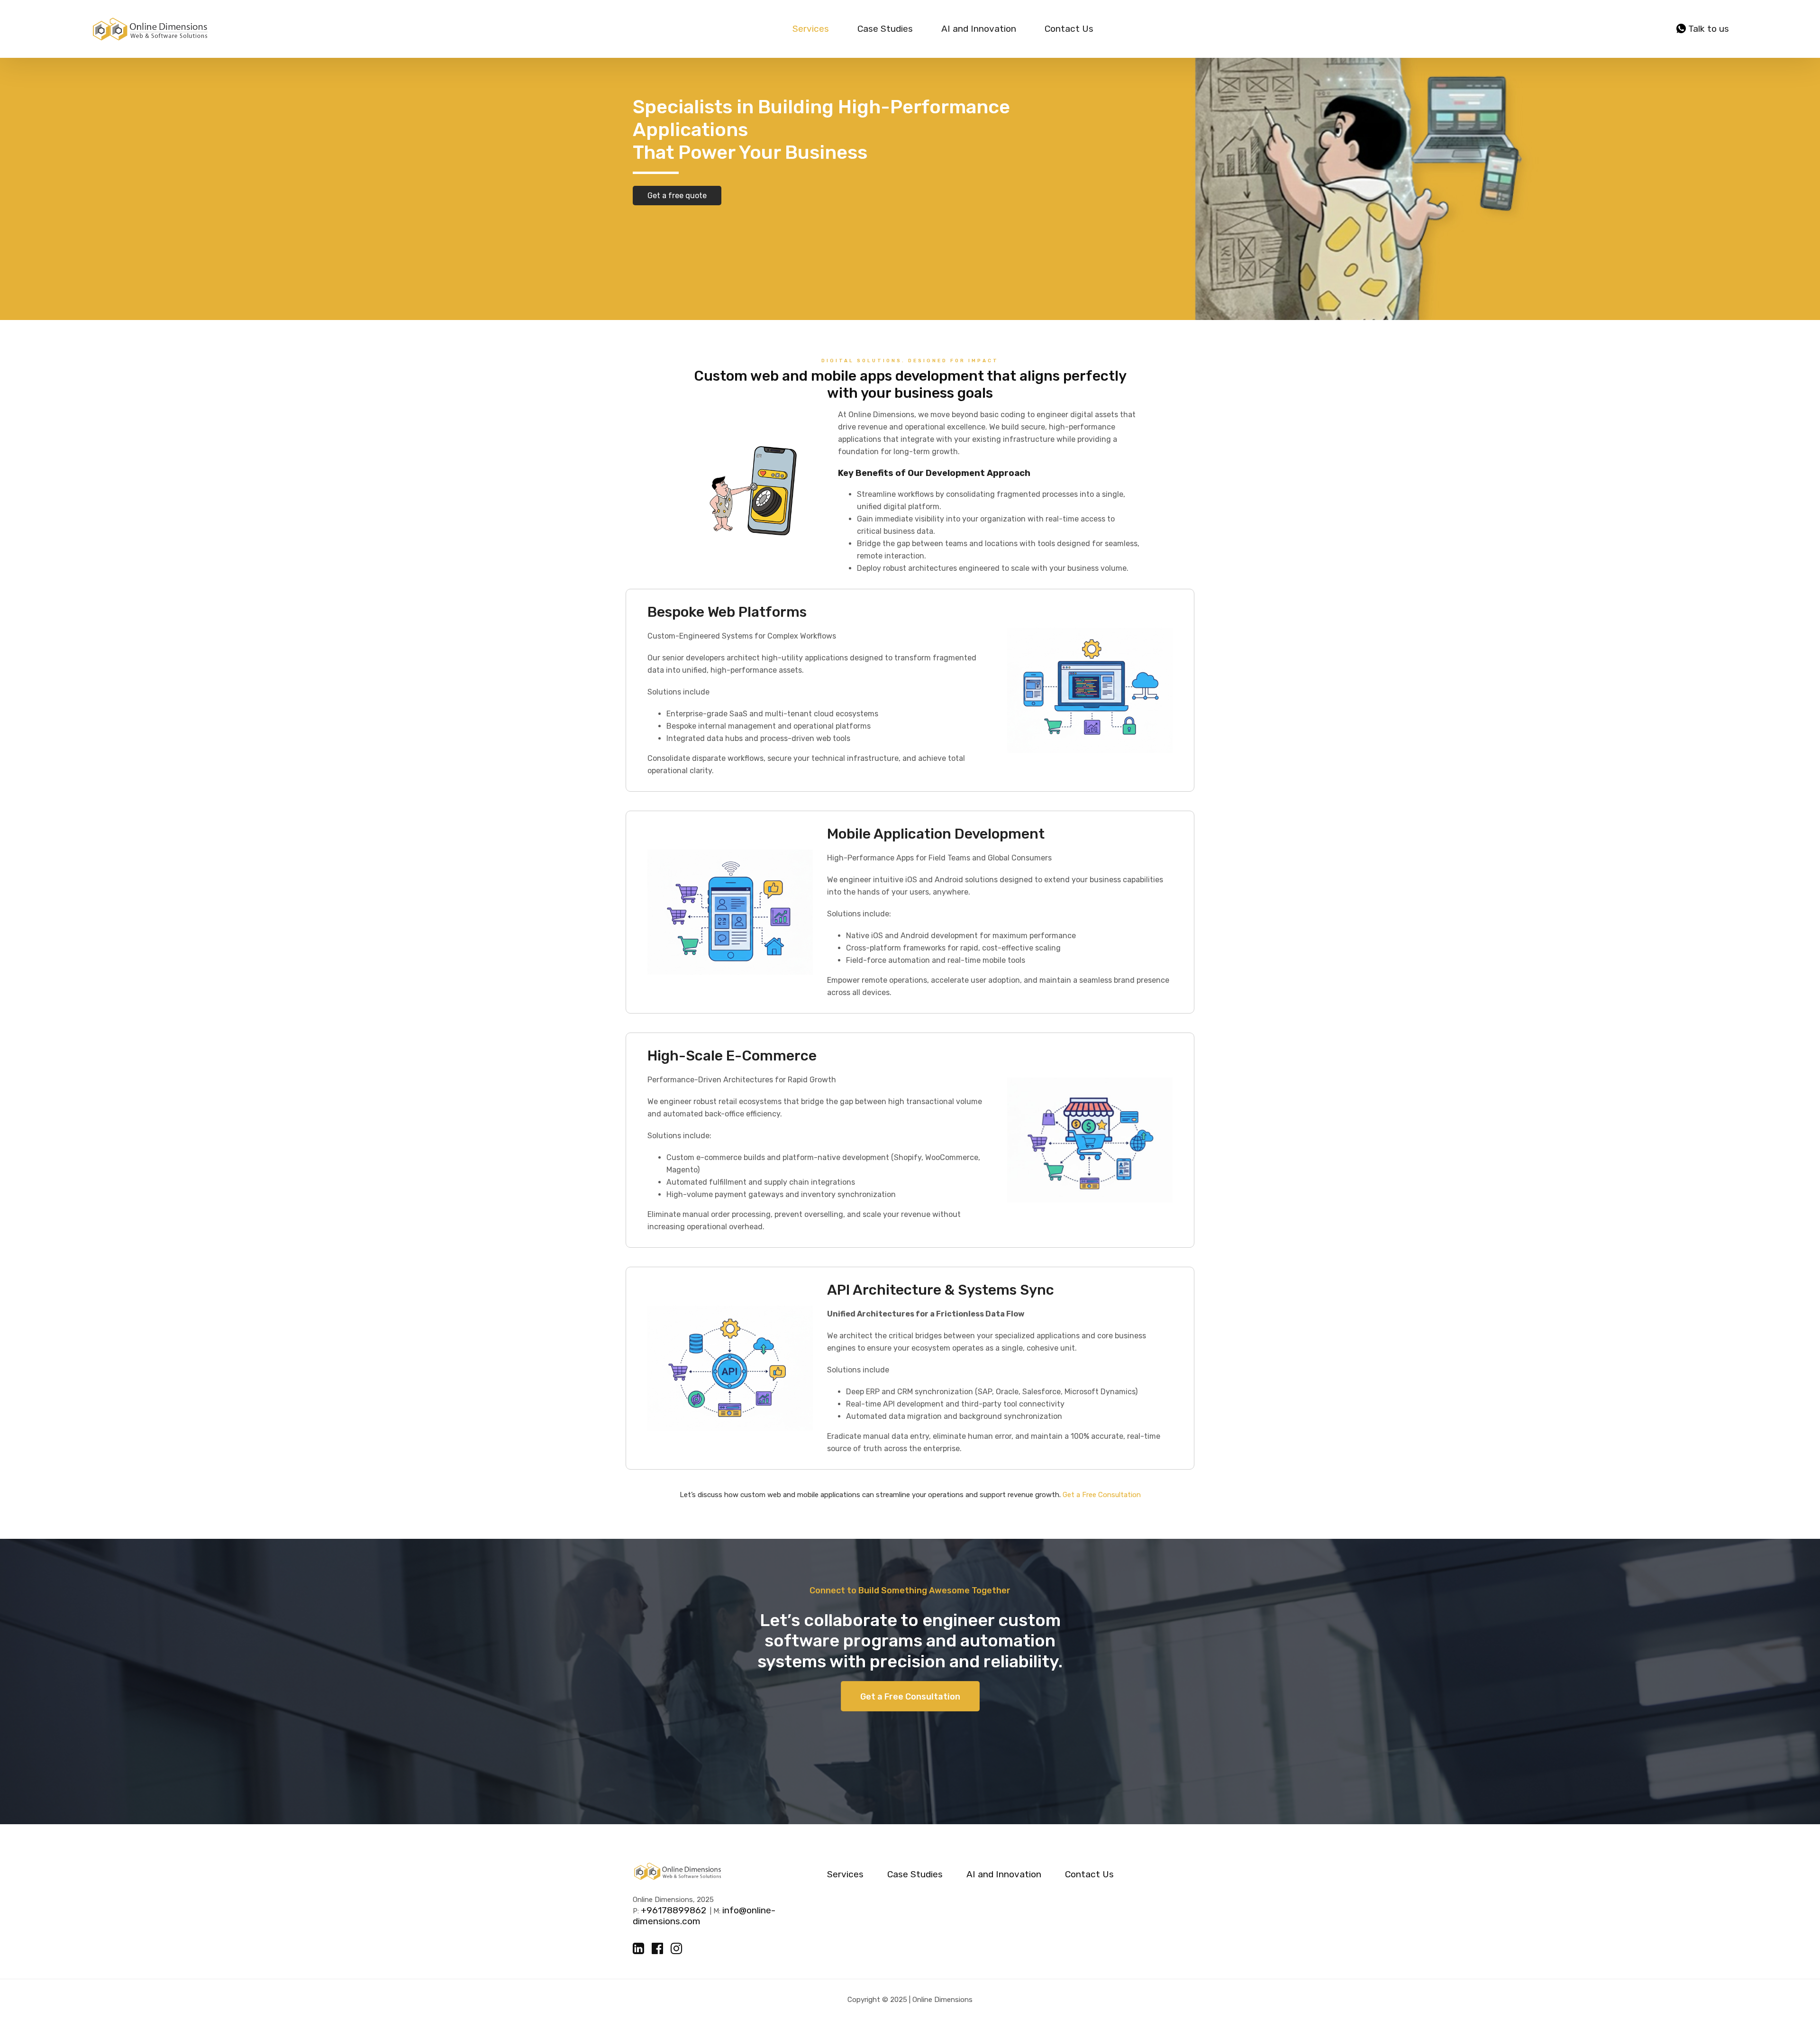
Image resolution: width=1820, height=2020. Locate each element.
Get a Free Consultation (1102, 1495)
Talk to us (1707, 29)
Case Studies (885, 29)
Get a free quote (677, 196)
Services (811, 29)
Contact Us (1069, 29)
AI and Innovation (979, 29)
